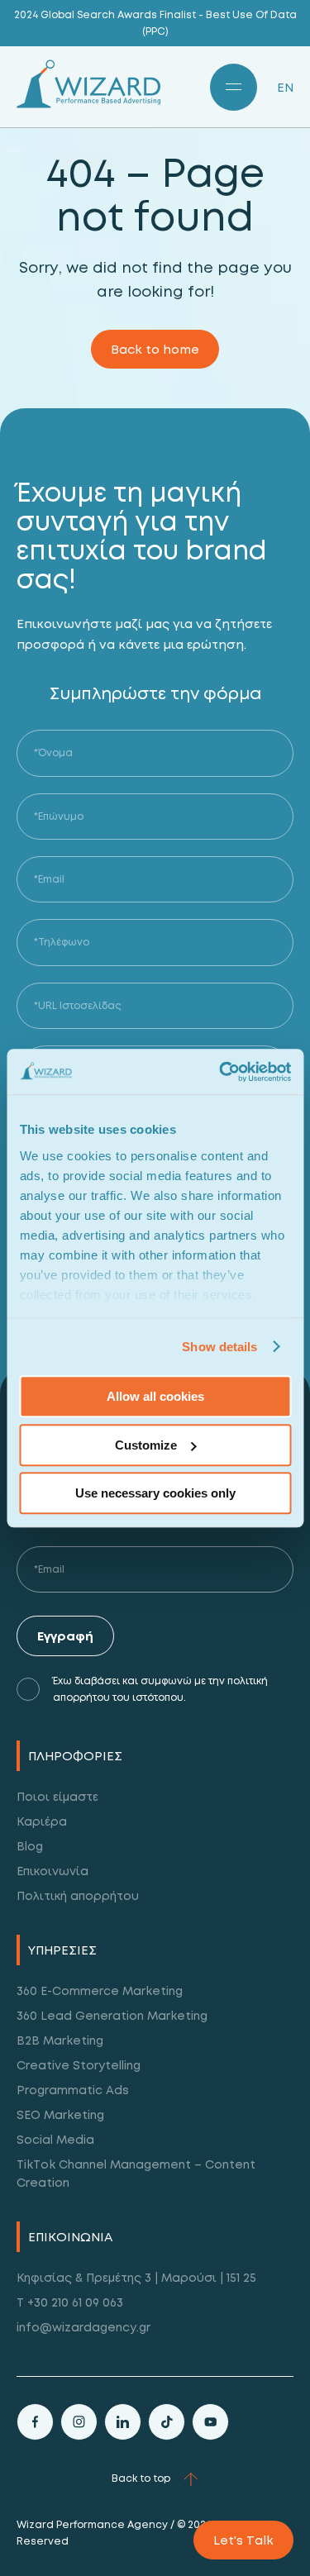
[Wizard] (88, 104)
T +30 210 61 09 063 (70, 2302)
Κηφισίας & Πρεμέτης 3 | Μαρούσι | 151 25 (136, 2277)
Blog (30, 1846)
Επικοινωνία (52, 1871)
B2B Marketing (60, 2040)
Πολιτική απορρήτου (78, 1895)
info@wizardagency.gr (83, 2327)
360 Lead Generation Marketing (112, 2015)
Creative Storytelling (79, 2065)
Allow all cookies (155, 1396)
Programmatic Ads (73, 2090)
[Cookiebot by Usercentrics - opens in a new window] (221, 1072)
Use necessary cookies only (155, 1493)
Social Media (55, 2139)
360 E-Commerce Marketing (100, 1990)
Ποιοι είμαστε (57, 1796)
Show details (219, 1347)
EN (285, 87)
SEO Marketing (60, 2114)
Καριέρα (42, 1821)
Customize (146, 1445)
